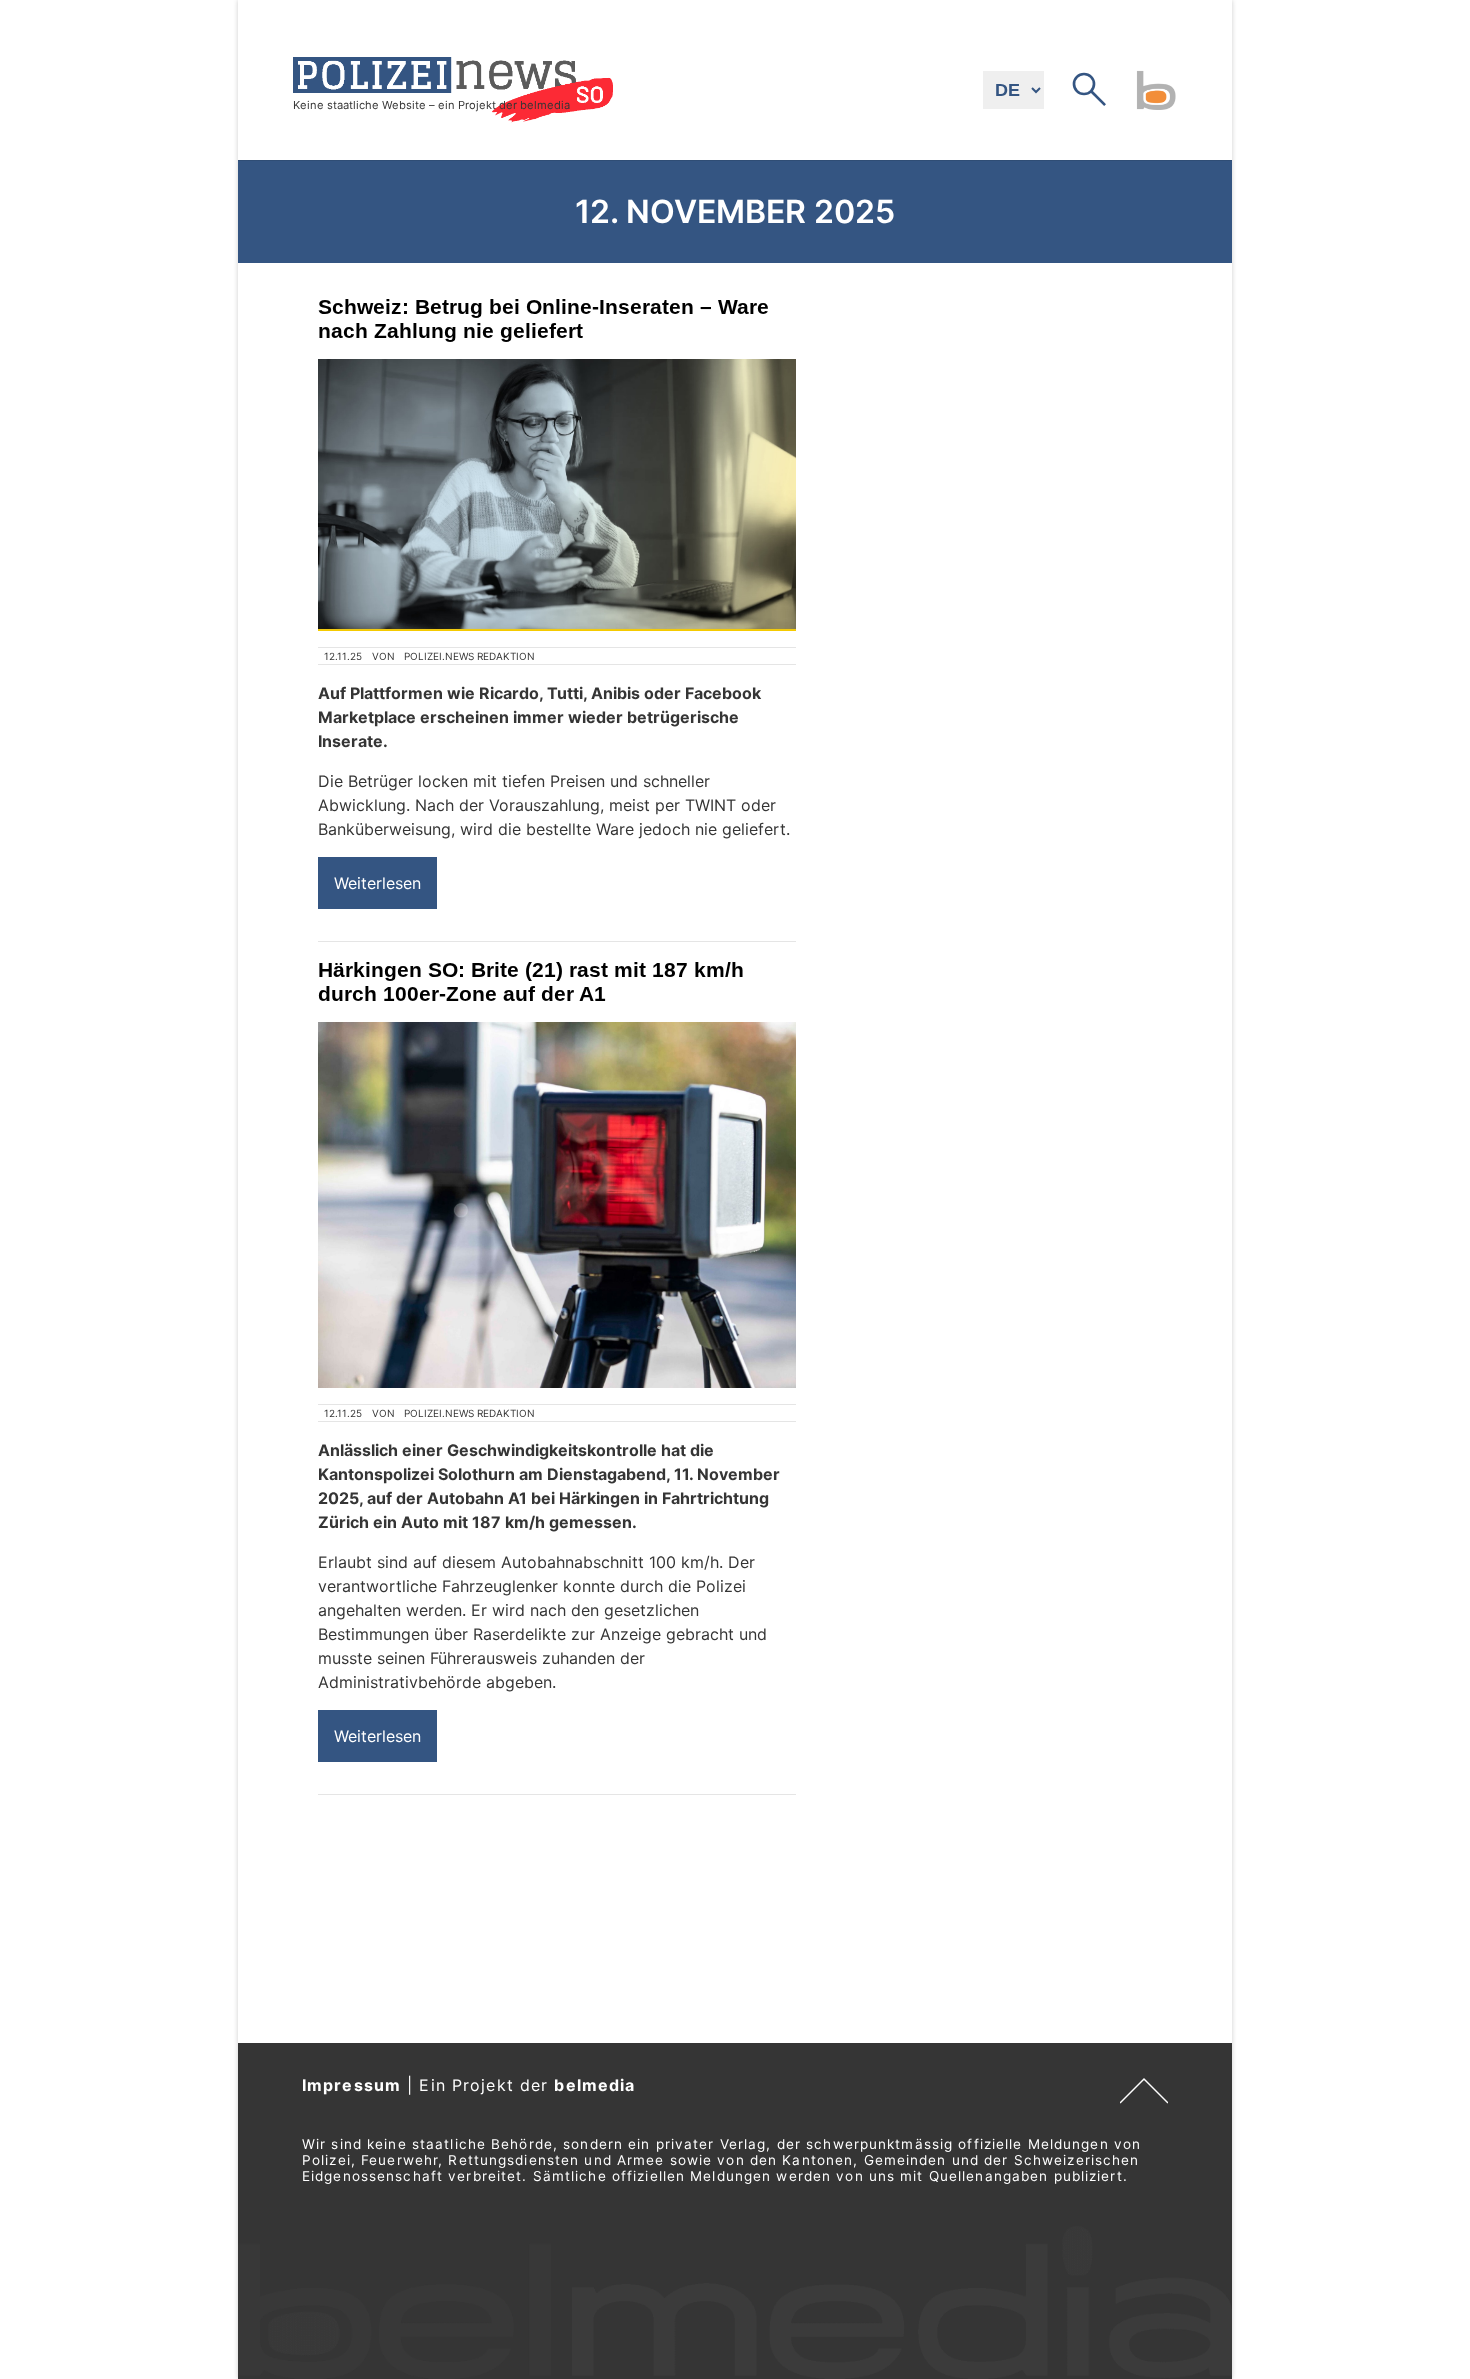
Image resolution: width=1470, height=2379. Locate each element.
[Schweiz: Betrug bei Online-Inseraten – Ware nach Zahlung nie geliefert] (557, 495)
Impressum (351, 2085)
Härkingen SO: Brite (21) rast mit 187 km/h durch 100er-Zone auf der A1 (531, 981)
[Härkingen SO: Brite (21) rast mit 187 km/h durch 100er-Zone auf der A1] (557, 1205)
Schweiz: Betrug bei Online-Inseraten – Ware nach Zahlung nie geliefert (543, 318)
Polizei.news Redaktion (469, 656)
